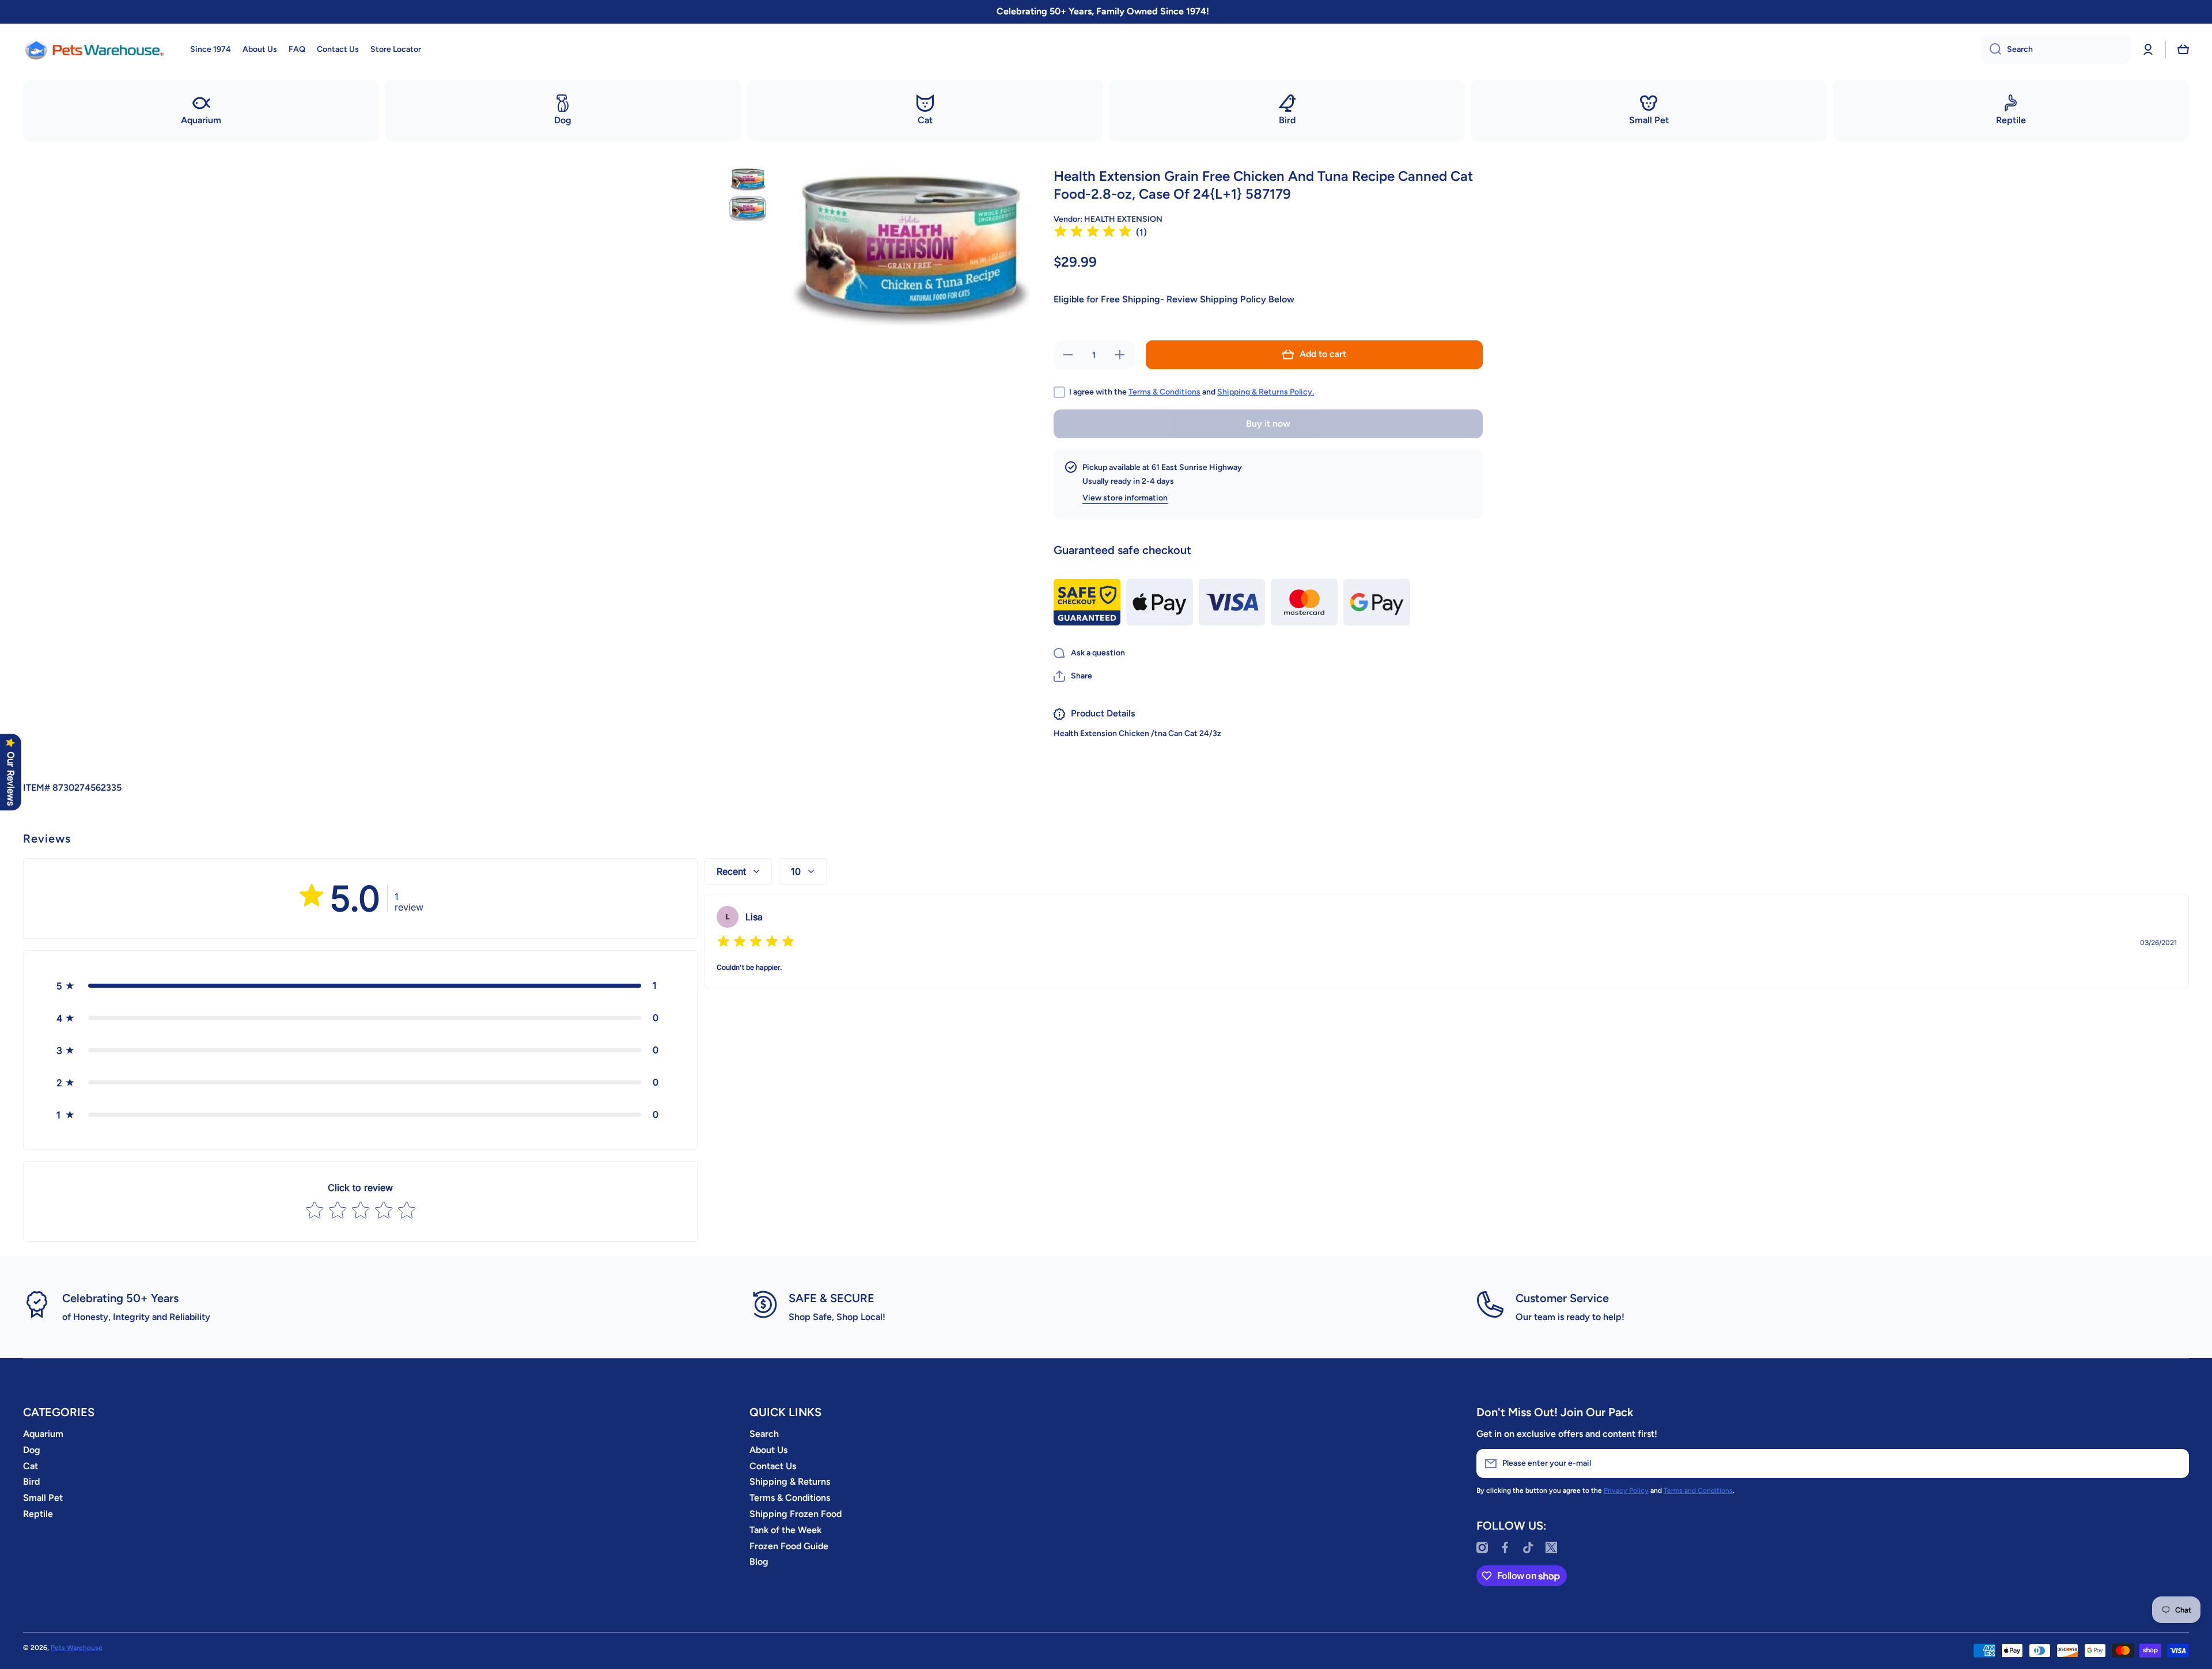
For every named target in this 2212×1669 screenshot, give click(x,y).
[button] (2183, 50)
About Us (768, 1450)
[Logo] (95, 50)
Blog (759, 1562)
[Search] (1991, 50)
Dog (32, 1450)
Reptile (38, 1514)
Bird (31, 1482)
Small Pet (43, 1498)
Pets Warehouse (77, 1648)
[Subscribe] (2175, 1463)
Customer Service (1562, 1298)
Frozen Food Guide (789, 1546)
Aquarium (43, 1434)
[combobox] (2056, 50)
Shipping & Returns (790, 1482)
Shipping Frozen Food (796, 1514)
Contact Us (773, 1466)
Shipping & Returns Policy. (1266, 392)
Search (764, 1434)
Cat (31, 1466)
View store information (1125, 498)
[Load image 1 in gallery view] (748, 179)
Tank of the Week (785, 1530)
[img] (1093, 233)
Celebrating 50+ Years (120, 1298)
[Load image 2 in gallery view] (748, 208)
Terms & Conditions (1164, 392)
